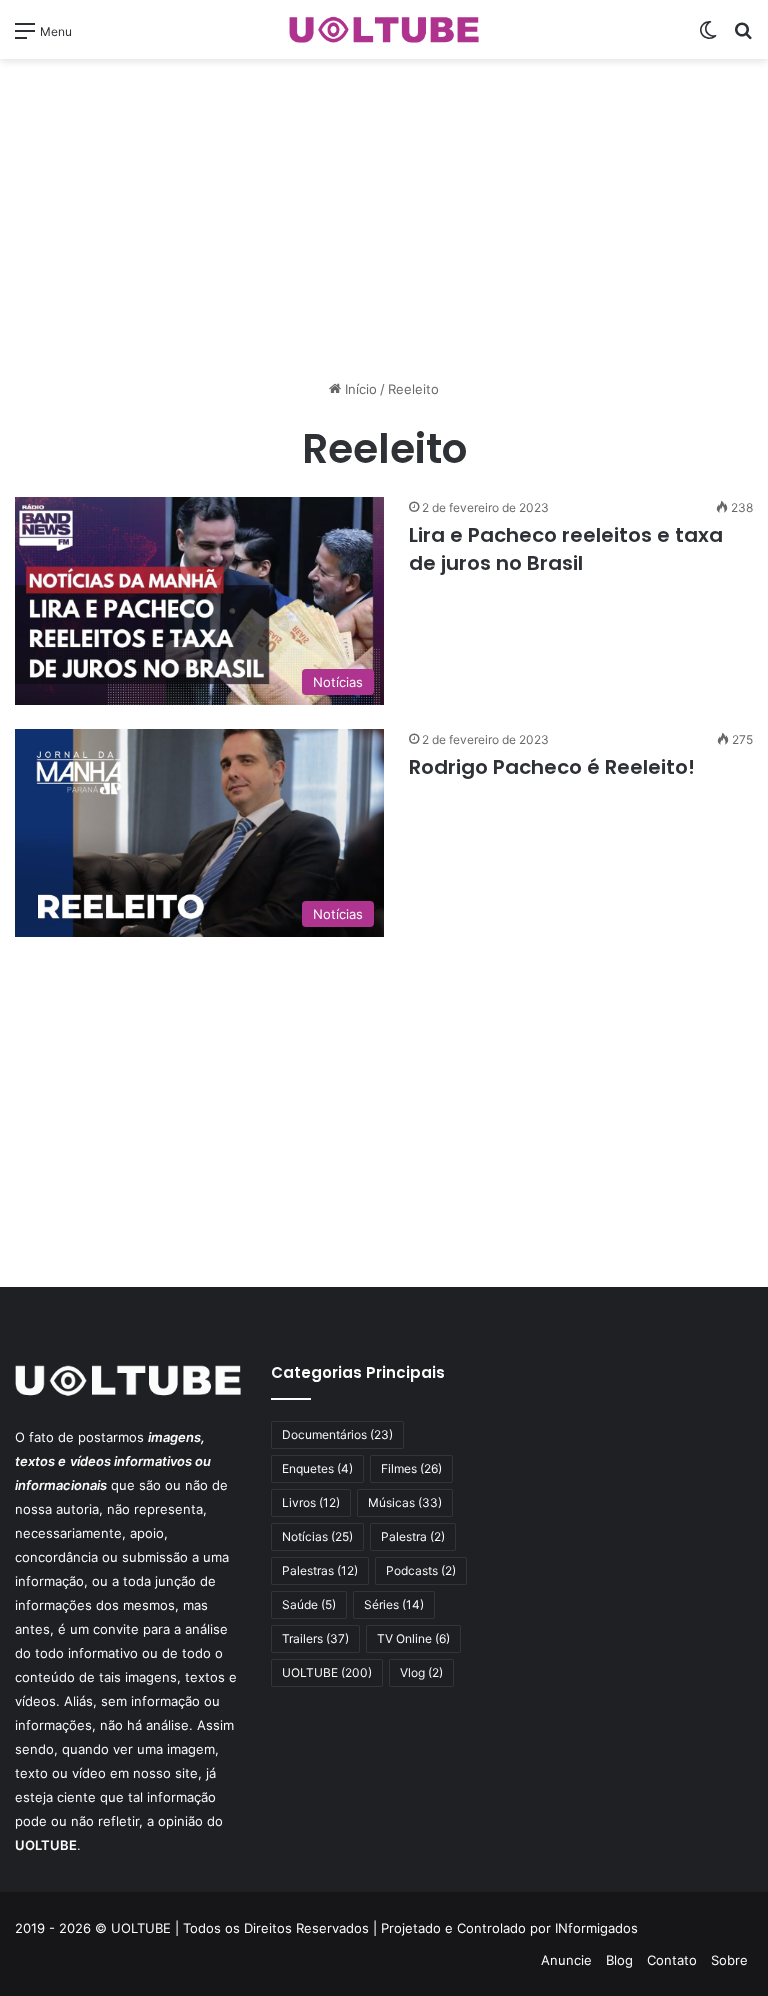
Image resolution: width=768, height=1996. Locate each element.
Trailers (315, 1638)
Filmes (411, 1468)
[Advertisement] (384, 219)
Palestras (320, 1570)
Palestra (413, 1536)
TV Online (413, 1638)
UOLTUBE (327, 1672)
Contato (672, 1960)
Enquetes (317, 1468)
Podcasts (421, 1570)
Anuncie (566, 1960)
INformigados (596, 1928)
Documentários (337, 1434)
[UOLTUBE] (384, 29)
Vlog (421, 1672)
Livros (311, 1502)
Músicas (405, 1502)
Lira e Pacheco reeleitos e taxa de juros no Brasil (566, 549)
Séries (394, 1604)
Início (359, 389)
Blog (619, 1960)
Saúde (309, 1604)
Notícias (317, 1536)
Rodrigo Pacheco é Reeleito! (552, 767)
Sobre (729, 1960)
